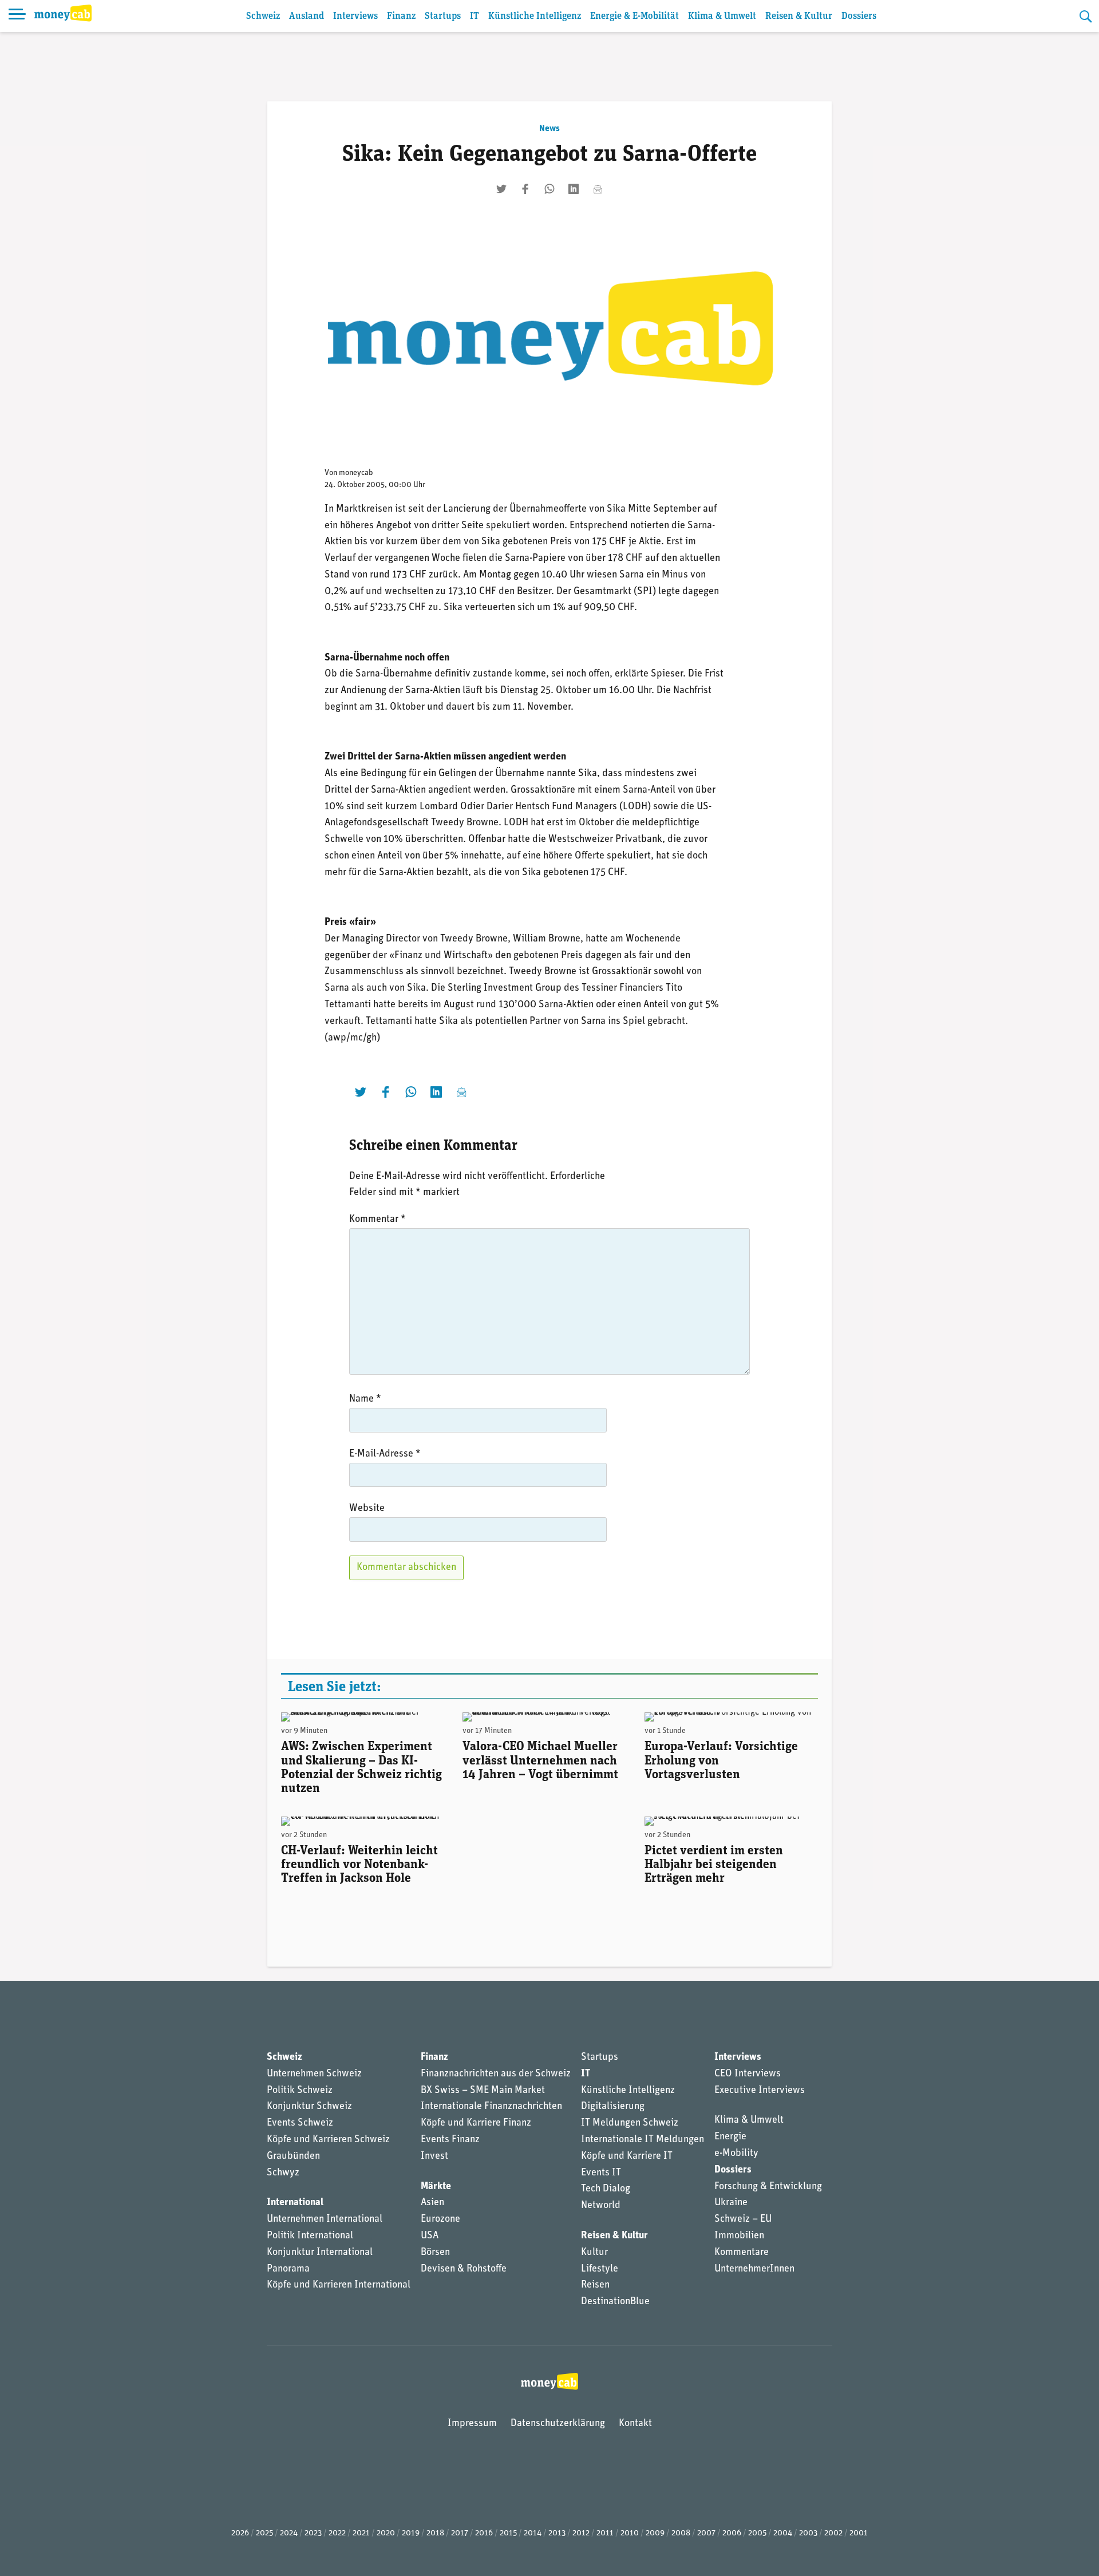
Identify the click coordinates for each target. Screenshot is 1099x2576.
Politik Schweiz (300, 2091)
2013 (557, 2533)
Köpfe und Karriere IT (627, 2156)
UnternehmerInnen (754, 2269)
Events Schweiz (300, 2123)
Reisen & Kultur (799, 16)
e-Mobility (736, 2154)
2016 (484, 2533)
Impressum (472, 2424)
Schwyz (283, 2173)
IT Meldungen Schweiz (630, 2123)
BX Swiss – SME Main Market (483, 2091)
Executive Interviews (760, 2091)
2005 (757, 2533)
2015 (508, 2533)
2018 (435, 2533)
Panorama (288, 2269)
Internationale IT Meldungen (643, 2140)
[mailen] (598, 189)
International (295, 2203)
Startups (443, 16)
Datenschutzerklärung (558, 2424)
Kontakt (635, 2424)
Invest (434, 2156)
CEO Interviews (748, 2074)
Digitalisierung (613, 2107)
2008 (681, 2533)
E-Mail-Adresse (385, 1454)
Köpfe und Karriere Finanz (476, 2123)
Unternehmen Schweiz (314, 2074)
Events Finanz (450, 2140)
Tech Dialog (606, 2189)
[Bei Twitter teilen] (501, 189)
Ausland (307, 16)
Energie (730, 2137)
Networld (601, 2206)
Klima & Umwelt (722, 16)
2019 (411, 2533)
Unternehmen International (325, 2219)
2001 (859, 2533)
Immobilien (739, 2236)
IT (475, 16)
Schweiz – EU (743, 2219)
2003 (808, 2533)
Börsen (435, 2253)
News (549, 129)
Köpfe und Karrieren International (339, 2285)
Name (365, 1399)
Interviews (355, 16)
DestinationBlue (615, 2302)
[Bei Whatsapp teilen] (549, 189)
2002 (833, 2533)
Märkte (436, 2187)
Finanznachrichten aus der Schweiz (496, 2074)
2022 (337, 2533)
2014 (533, 2533)
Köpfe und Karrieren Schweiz (328, 2140)
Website (367, 1509)
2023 (313, 2533)
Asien (432, 2203)
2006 (732, 2533)
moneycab (356, 473)
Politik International (310, 2236)
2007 (706, 2533)
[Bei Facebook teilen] (525, 189)
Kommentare (742, 2253)
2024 (289, 2533)
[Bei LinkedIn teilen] (574, 189)
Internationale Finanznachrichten (491, 2107)
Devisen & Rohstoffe (464, 2269)
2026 (240, 2533)
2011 (605, 2533)
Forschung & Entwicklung (768, 2187)
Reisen (595, 2285)
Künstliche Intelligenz (535, 16)
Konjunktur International (320, 2253)
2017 (460, 2533)
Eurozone (440, 2219)
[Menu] (17, 16)
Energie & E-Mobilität (635, 16)
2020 (386, 2533)
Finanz (401, 16)
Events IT (601, 2173)
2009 (655, 2533)
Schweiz (263, 16)
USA (430, 2236)
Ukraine (731, 2203)
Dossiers (859, 16)
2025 (264, 2533)
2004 (783, 2533)
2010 (630, 2533)
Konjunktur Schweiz (309, 2107)
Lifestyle (600, 2269)
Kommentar (377, 1220)
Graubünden (293, 2156)
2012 (581, 2533)
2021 (361, 2533)
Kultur (594, 2253)
